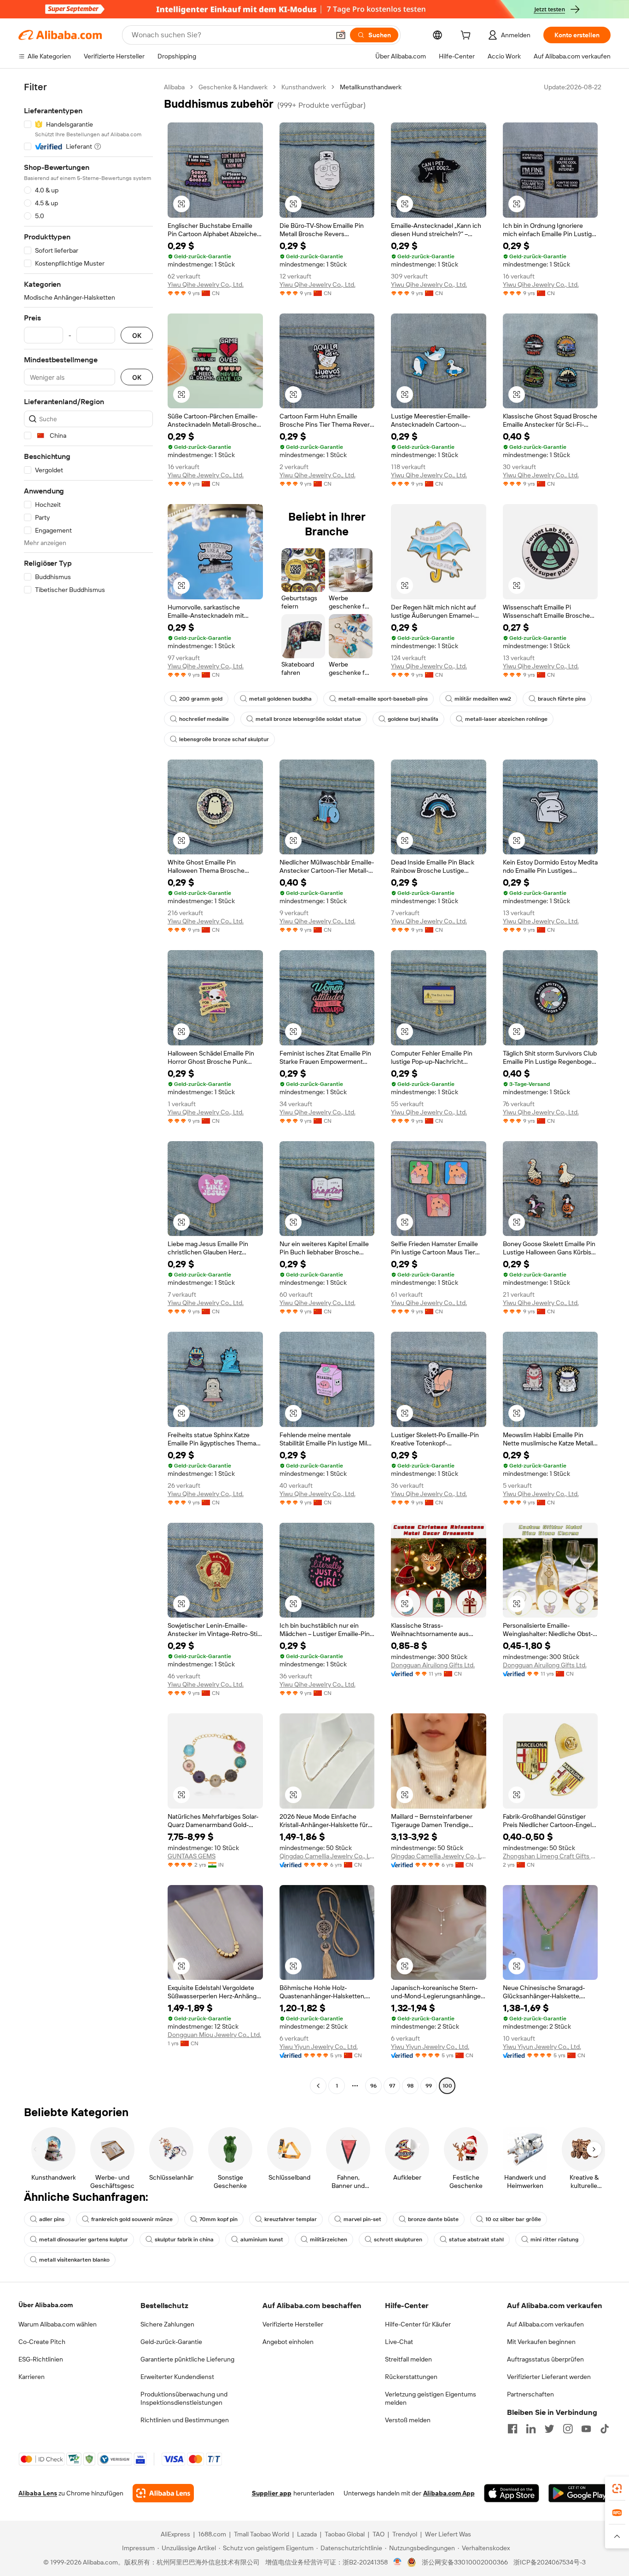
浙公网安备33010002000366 (465, 2562)
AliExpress (175, 2534)
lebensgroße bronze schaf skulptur (224, 739)
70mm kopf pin (218, 2219)
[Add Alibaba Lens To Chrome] (163, 2493)
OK (137, 335)
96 (373, 2086)
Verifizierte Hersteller (293, 2324)
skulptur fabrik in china (184, 2239)
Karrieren (32, 2377)
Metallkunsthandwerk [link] (371, 87)
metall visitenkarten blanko (74, 2260)
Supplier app (272, 2493)
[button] (341, 35)
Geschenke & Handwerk (233, 87)
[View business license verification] (398, 2562)
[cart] (467, 36)
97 (392, 2086)
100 (447, 2086)
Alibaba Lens (38, 2493)
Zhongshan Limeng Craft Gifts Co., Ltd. (550, 1856)
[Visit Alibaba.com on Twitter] (549, 2429)
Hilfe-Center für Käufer (418, 2324)
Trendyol (405, 2534)
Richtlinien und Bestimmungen (185, 2420)
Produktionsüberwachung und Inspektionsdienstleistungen (184, 2398)
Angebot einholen (288, 2342)
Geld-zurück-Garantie (171, 2342)
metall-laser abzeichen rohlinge (506, 719)
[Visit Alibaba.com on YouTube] (586, 2429)
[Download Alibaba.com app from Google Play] (579, 2493)
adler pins (52, 2219)
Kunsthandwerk (304, 87)
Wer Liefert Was (448, 2534)
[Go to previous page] (318, 2086)
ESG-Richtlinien (41, 2359)
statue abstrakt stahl (476, 2239)
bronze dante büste (433, 2219)
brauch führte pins (562, 699)
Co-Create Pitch (42, 2342)
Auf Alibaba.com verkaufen (545, 2324)
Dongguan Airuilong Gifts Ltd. (433, 1665)
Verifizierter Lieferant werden (549, 2377)
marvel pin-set (362, 2219)
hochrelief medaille (204, 719)
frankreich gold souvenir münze (132, 2219)
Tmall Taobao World (262, 2534)
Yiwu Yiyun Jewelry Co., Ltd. (319, 2047)
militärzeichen (329, 2239)
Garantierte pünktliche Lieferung (187, 2359)
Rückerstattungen (411, 2377)
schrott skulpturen (398, 2239)
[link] (617, 2489)
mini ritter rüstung (554, 2239)
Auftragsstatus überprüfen (545, 2359)
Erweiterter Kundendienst (177, 2377)
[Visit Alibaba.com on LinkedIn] (531, 2429)
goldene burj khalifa (413, 719)
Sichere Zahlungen (167, 2324)
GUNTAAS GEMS (192, 1856)
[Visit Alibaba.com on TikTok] (605, 2429)
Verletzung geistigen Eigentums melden (431, 2398)
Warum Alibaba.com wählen (58, 2324)
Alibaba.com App (449, 2493)
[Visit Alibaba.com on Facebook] (513, 2429)
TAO (379, 2534)
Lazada (307, 2534)
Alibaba (174, 87)
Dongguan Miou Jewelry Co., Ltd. (214, 2035)
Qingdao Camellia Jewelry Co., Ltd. (327, 1856)
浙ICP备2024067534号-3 (550, 2562)
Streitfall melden (408, 2359)
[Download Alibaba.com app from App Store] (512, 2493)
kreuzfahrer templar (291, 2219)
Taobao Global (345, 2534)
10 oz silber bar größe (513, 2219)
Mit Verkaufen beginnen (541, 2342)
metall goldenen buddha (280, 699)
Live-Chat (399, 2342)
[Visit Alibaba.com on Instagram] (568, 2429)
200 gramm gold (201, 699)
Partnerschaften (530, 2394)
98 (410, 2086)
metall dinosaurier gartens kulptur (84, 2239)
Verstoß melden (408, 2420)
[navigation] (88, 1088)
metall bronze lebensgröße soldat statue (308, 719)
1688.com (212, 2534)
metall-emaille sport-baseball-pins (383, 699)
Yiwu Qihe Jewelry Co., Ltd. (206, 284)
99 (429, 2086)
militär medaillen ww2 (483, 699)
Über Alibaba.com (46, 2305)
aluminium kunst (262, 2239)
